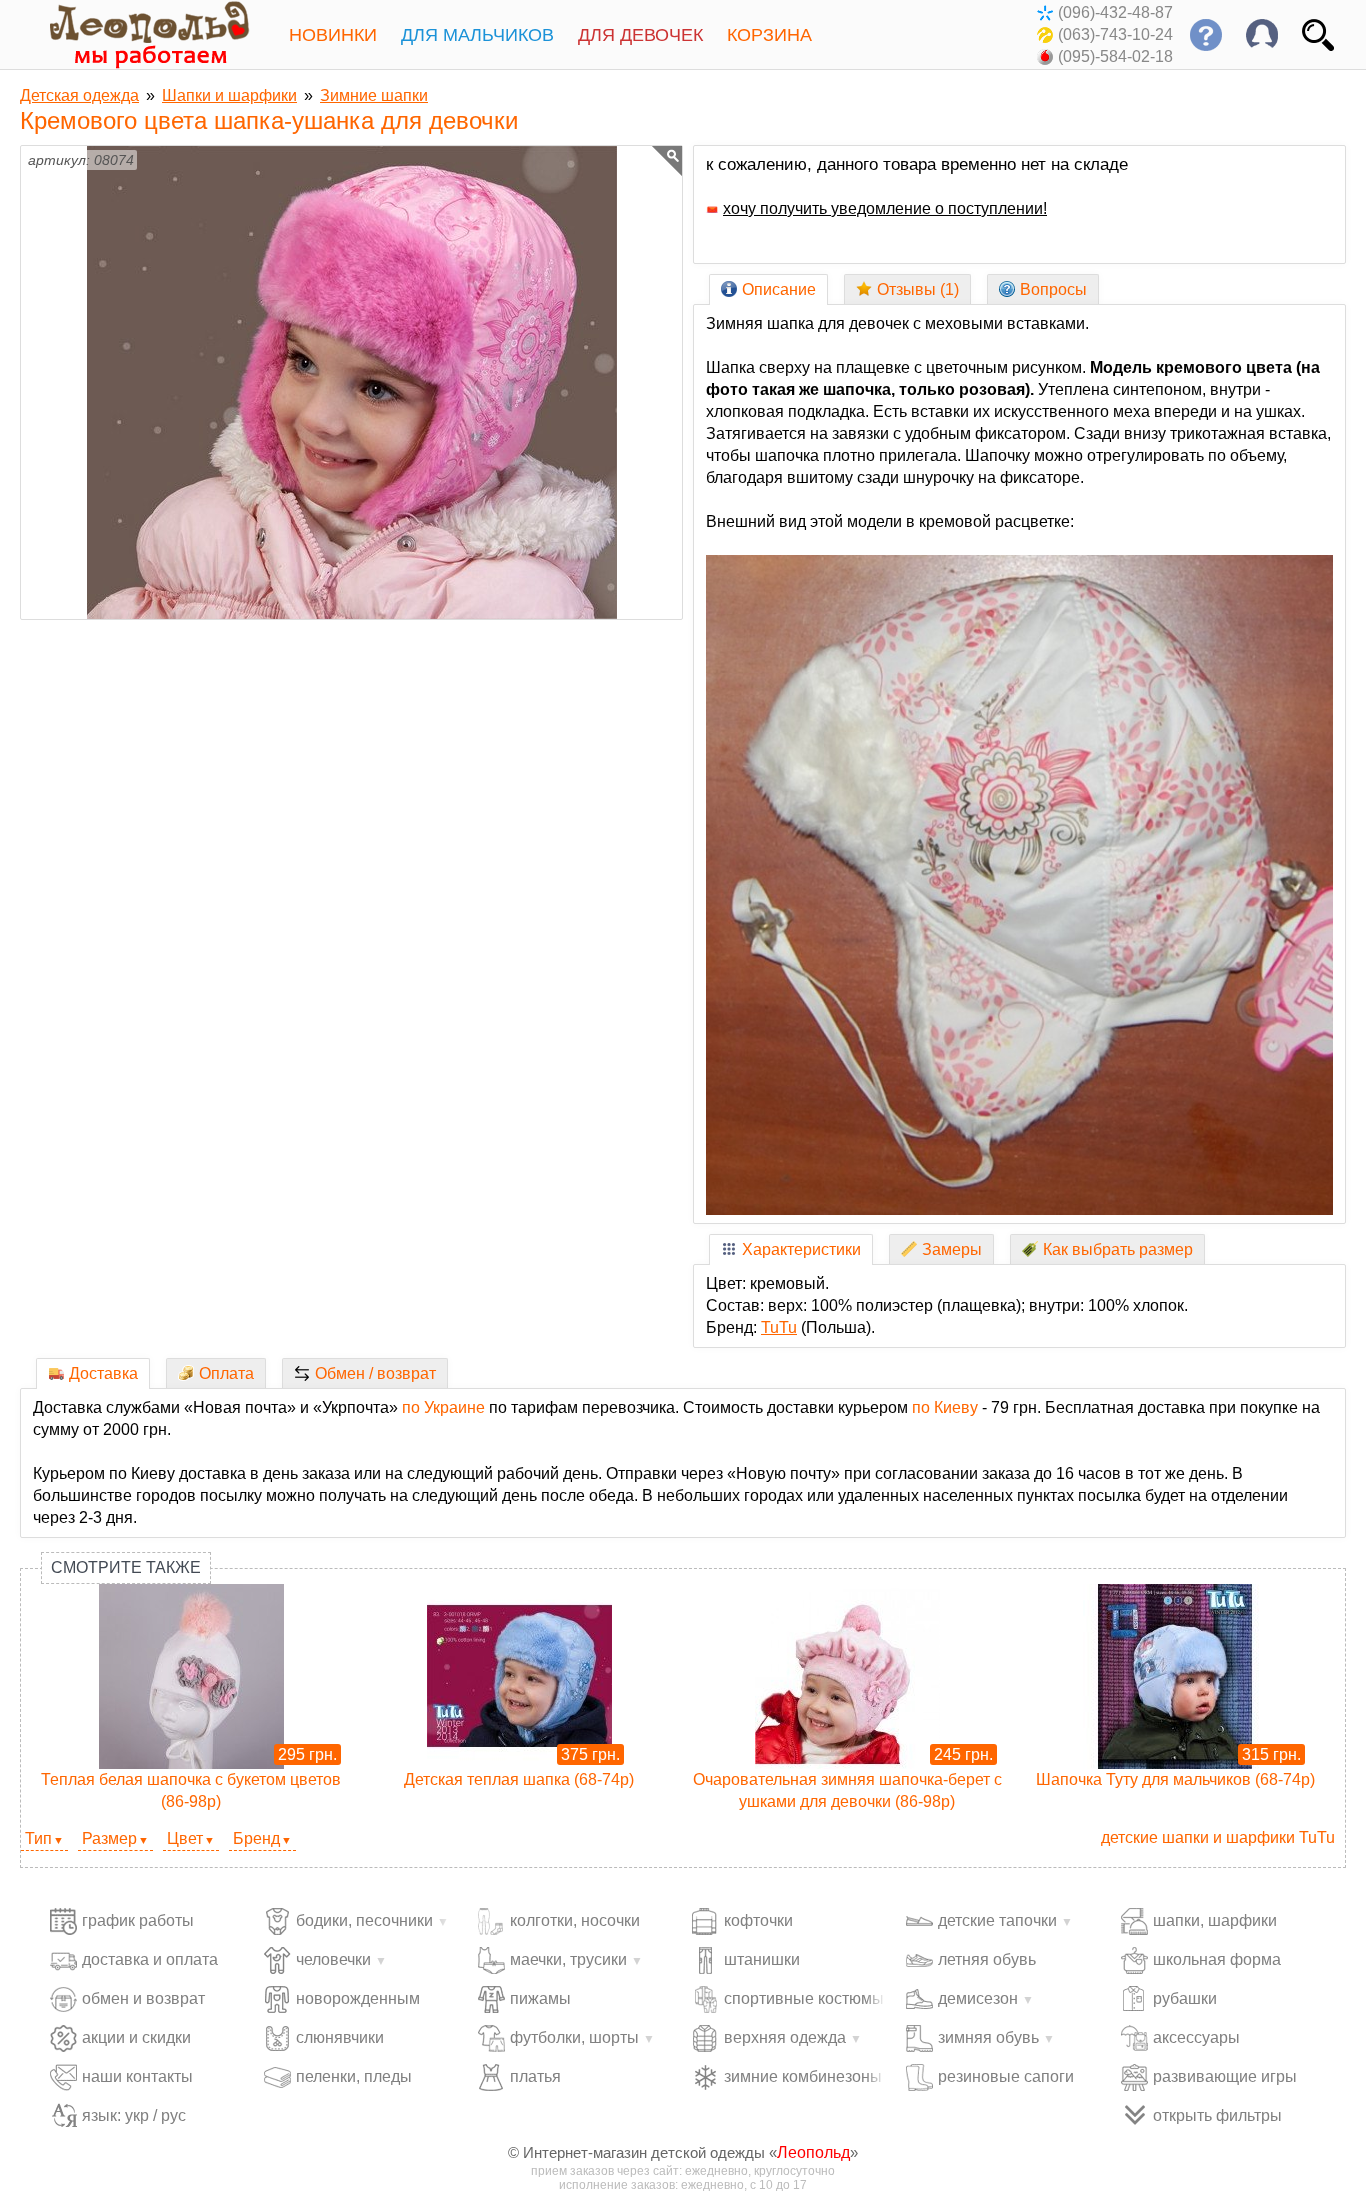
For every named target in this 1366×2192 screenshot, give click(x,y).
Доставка (103, 1373)
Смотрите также (126, 1567)
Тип (38, 1838)
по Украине (443, 1407)
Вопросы (1053, 289)
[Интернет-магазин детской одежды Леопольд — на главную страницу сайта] (135, 34)
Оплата (226, 1373)
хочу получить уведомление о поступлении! (885, 208)
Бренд (256, 1838)
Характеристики (801, 1249)
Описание (779, 289)
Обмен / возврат (375, 1373)
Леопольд (813, 2152)
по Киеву (945, 1407)
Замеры (952, 1249)
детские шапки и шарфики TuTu (1218, 1837)
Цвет (185, 1838)
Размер (109, 1838)
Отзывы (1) (918, 289)
